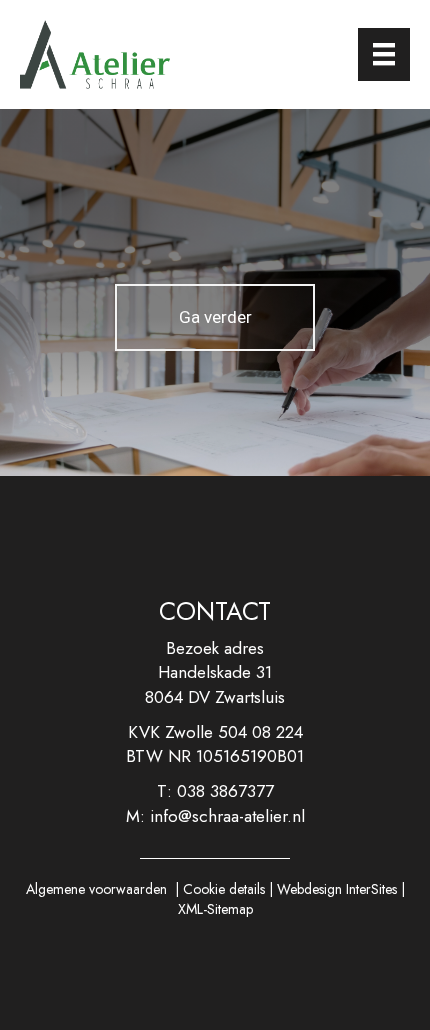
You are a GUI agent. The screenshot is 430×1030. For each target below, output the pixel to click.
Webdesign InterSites (337, 889)
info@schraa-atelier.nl (227, 816)
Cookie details (224, 889)
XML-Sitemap (215, 909)
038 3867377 (225, 791)
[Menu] (384, 54)
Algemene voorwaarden (96, 889)
